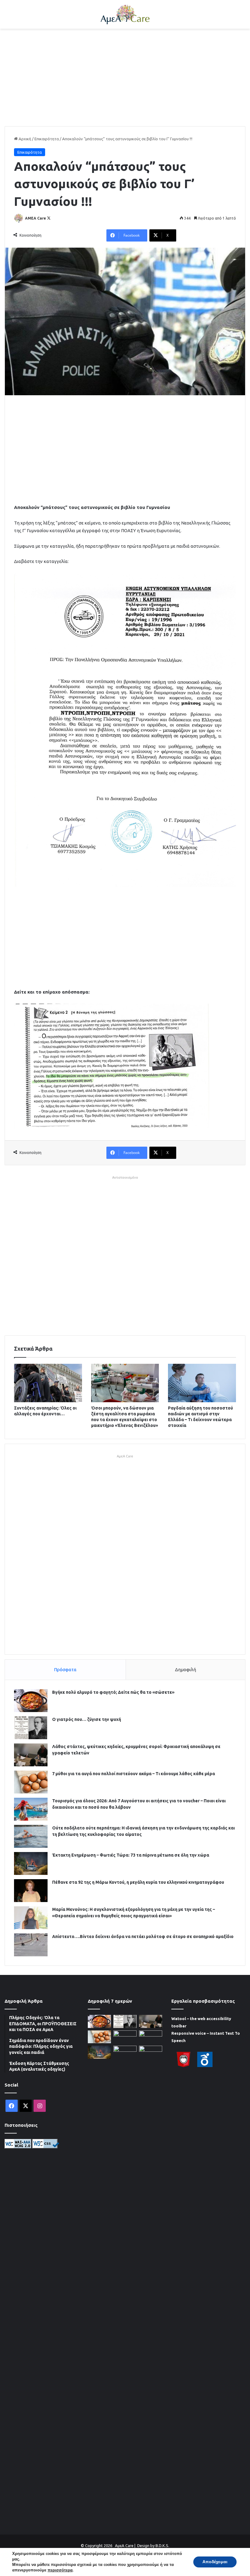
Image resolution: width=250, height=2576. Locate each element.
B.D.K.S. (162, 2546)
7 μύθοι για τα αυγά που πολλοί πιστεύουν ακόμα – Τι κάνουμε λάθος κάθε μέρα (134, 1774)
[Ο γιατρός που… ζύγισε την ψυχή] (31, 1728)
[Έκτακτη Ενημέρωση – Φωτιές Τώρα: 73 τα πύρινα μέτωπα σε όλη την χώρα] (31, 1863)
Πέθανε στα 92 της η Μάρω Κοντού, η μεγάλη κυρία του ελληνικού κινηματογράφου (138, 1882)
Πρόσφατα (65, 1670)
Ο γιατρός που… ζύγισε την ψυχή (87, 1719)
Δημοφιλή (186, 1670)
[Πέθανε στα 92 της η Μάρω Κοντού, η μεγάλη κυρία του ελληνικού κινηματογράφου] (31, 1891)
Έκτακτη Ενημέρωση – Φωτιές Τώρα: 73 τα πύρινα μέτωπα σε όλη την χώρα (131, 1855)
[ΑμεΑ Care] (125, 14)
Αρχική (24, 139)
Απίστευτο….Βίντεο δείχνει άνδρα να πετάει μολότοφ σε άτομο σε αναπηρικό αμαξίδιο (143, 1936)
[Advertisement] (125, 77)
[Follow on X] (49, 218)
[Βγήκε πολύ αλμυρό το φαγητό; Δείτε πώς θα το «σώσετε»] (31, 1701)
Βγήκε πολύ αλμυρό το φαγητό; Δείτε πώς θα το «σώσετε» (113, 1692)
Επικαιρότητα (47, 139)
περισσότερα (60, 2570)
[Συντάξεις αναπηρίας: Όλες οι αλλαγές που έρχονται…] (48, 1383)
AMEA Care (36, 218)
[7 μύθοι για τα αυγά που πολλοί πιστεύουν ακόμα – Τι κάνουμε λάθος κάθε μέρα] (31, 1782)
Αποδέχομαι (215, 2562)
